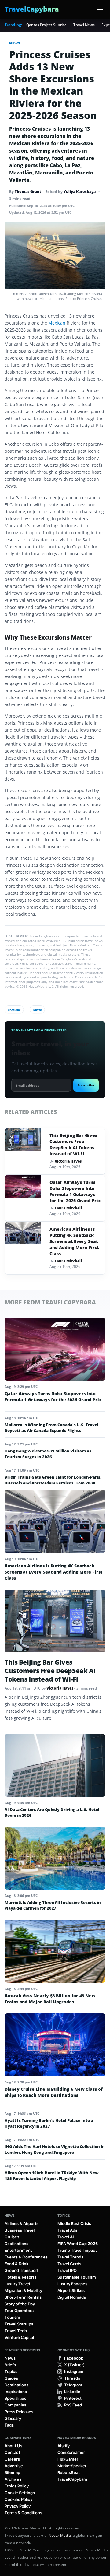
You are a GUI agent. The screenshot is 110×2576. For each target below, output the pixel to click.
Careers (12, 2459)
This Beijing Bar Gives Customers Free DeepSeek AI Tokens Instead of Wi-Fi (73, 1144)
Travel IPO (67, 2270)
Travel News (84, 25)
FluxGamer (68, 2459)
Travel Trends (70, 2257)
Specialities (15, 2398)
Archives (13, 2479)
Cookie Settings (20, 2493)
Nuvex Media (60, 2535)
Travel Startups (19, 2324)
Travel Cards (69, 2264)
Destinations (16, 2244)
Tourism (12, 2317)
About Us (13, 2446)
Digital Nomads (72, 2297)
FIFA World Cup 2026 (78, 2244)
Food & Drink (16, 2264)
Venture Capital (19, 2337)
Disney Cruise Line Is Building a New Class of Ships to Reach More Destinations (54, 2092)
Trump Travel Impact (77, 2250)
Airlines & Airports (22, 2223)
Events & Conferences (26, 2257)
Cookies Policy (18, 2499)
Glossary (13, 2418)
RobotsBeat (69, 2472)
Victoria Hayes (68, 1161)
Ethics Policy (17, 2486)
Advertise (14, 2466)
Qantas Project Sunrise (46, 25)
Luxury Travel (17, 2284)
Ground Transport (22, 2270)
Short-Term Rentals (23, 2297)
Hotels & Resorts (20, 2277)
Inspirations (16, 2392)
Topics (64, 2216)
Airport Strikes (71, 2290)
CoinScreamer (71, 2452)
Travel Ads (67, 2230)
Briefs (10, 2365)
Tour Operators (19, 2311)
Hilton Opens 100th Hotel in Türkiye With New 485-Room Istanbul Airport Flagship (52, 2176)
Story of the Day (20, 2304)
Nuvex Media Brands (77, 2438)
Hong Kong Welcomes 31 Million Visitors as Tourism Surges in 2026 (48, 1454)
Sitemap (12, 2472)
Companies (15, 2405)
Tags (9, 2425)
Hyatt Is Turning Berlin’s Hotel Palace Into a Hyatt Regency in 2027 (49, 2123)
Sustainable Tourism (77, 2277)
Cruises (14, 1009)
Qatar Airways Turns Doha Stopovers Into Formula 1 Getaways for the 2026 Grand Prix (75, 1191)
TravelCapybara (72, 2479)
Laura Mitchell (68, 1208)
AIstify (64, 2446)
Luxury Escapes (72, 2284)
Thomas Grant (28, 192)
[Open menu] (100, 9)
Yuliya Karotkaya (80, 192)
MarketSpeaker (72, 2466)
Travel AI (66, 2237)
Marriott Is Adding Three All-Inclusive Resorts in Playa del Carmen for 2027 (53, 1905)
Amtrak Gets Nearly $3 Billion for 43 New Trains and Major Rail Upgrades (50, 1999)
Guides (11, 2378)
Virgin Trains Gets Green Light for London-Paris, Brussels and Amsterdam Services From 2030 (53, 1480)
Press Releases (19, 2412)
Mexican (57, 323)
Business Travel (20, 2230)
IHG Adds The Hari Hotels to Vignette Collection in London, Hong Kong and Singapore (55, 2149)
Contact (12, 2452)
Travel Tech (16, 2331)
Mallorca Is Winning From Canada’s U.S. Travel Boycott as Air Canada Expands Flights (51, 1428)
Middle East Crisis (74, 2223)
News (15, 43)
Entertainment (18, 2250)
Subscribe (86, 1085)
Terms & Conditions (23, 2513)
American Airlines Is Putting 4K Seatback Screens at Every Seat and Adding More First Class (74, 1241)
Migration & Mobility (23, 2290)
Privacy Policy (18, 2506)
